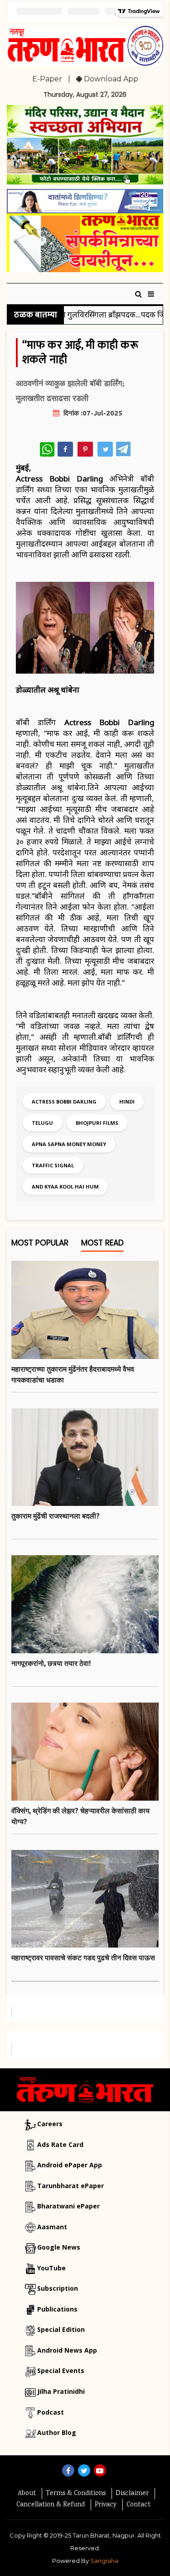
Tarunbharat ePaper (70, 2186)
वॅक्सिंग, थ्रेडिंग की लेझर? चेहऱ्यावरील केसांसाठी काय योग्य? (80, 1816)
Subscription (58, 2288)
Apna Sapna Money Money (69, 1144)
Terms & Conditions (76, 2494)
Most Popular (40, 1243)
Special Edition (61, 2329)
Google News (59, 2247)
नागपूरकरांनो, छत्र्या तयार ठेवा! (51, 1663)
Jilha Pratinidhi (61, 2391)
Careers (50, 2124)
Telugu (42, 1123)
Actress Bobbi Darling (64, 1102)
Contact (138, 2505)
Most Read (102, 1243)
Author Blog (57, 2432)
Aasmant (52, 2227)
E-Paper (47, 79)
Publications (57, 2309)
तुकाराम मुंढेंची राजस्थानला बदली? (56, 1516)
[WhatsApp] (47, 449)
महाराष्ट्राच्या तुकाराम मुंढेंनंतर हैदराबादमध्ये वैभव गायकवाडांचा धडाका (73, 1374)
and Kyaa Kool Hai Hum (65, 1187)
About (27, 2494)
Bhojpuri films (97, 1123)
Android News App (67, 2350)
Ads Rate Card (60, 2144)
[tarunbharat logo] (85, 2089)
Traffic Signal (53, 1165)
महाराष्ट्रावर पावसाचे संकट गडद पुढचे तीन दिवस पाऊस (83, 1958)
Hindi (127, 1102)
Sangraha (104, 2561)
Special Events (61, 2371)
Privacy (106, 2505)
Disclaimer (132, 2494)
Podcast (51, 2412)
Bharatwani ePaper (68, 2206)
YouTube (51, 2268)
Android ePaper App (70, 2165)
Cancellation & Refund (51, 2505)
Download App (110, 79)
